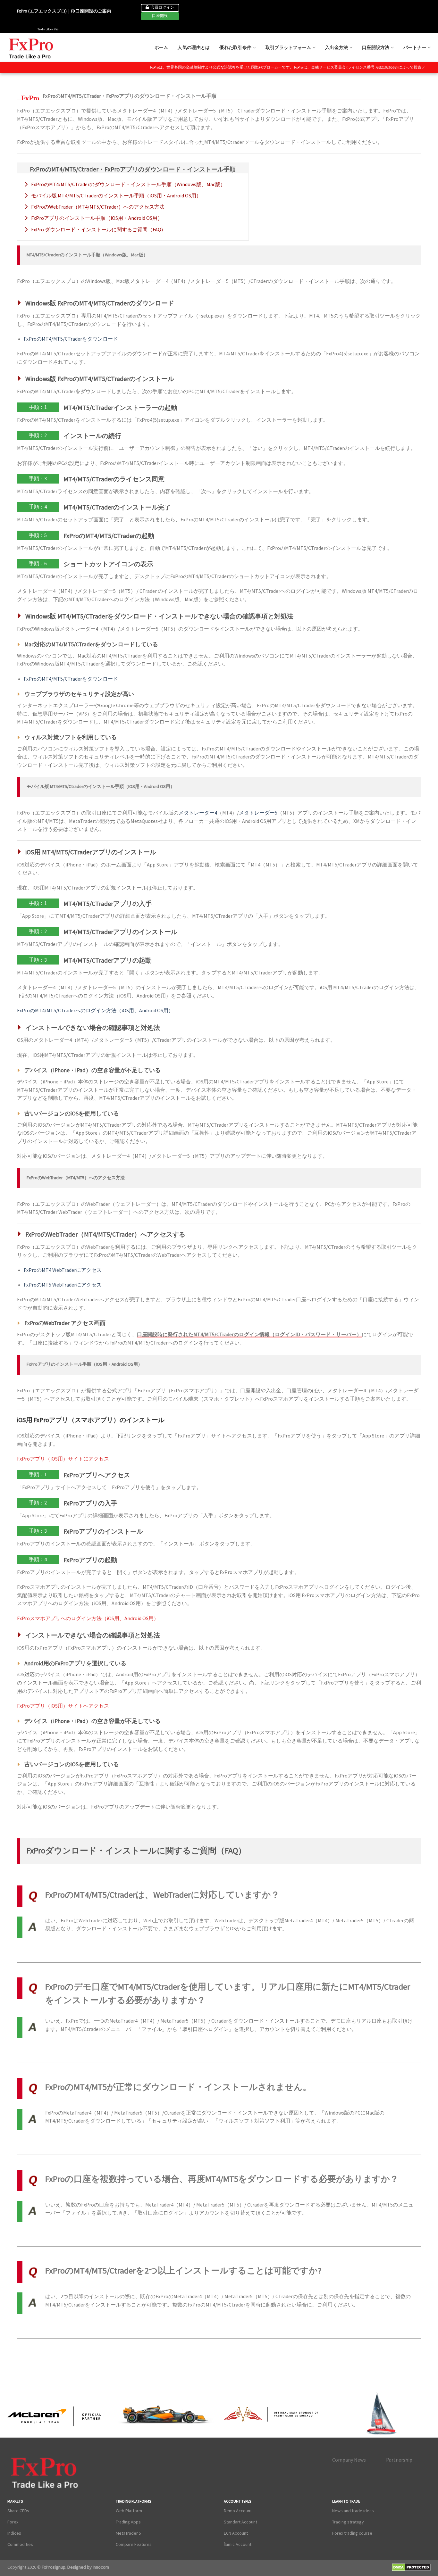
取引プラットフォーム (288, 47)
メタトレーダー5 (258, 813)
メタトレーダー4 (198, 813)
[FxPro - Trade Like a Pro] (32, 48)
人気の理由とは (194, 47)
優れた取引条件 (235, 47)
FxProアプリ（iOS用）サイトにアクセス (63, 1459)
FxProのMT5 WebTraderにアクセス (63, 1285)
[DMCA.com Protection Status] (411, 2568)
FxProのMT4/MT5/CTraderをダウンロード (71, 339)
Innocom (100, 2567)
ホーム (161, 47)
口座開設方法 (376, 47)
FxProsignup (54, 2567)
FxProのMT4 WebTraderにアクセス (63, 1270)
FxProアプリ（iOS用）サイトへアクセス (63, 1706)
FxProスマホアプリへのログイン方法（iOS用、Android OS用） (88, 1618)
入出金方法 (337, 47)
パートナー (415, 47)
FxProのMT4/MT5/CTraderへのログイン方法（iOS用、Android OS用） (95, 1010)
